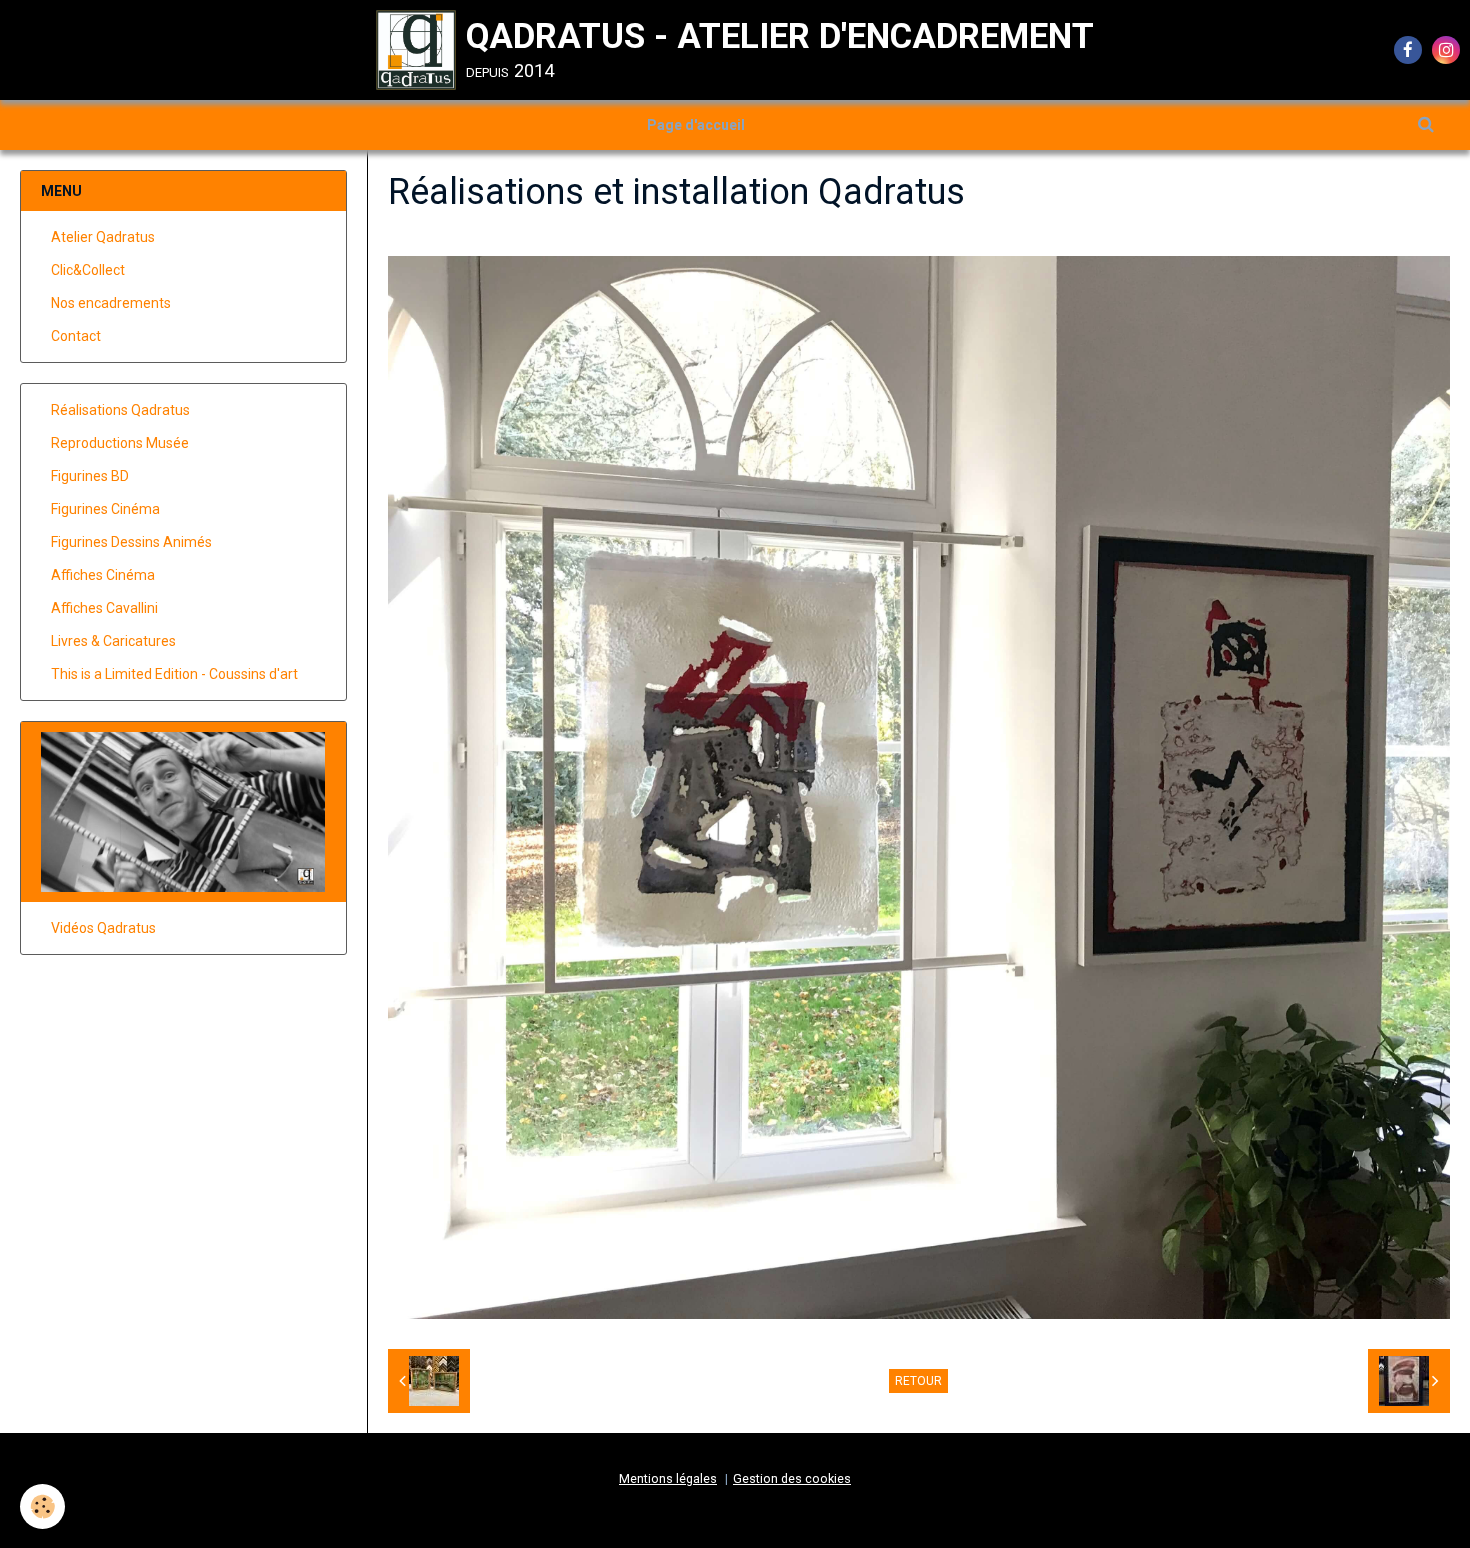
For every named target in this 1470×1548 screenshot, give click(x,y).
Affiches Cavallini (104, 608)
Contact (76, 336)
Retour (918, 1381)
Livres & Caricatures (113, 641)
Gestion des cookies (792, 1478)
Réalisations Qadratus (120, 410)
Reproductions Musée (120, 443)
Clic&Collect (88, 270)
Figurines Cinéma (105, 509)
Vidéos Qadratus (103, 928)
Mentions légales (668, 1478)
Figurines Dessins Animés (131, 542)
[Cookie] (42, 1506)
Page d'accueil (696, 125)
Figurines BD (90, 476)
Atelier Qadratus (103, 237)
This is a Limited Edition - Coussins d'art (174, 674)
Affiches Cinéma (103, 575)
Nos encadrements (111, 303)
